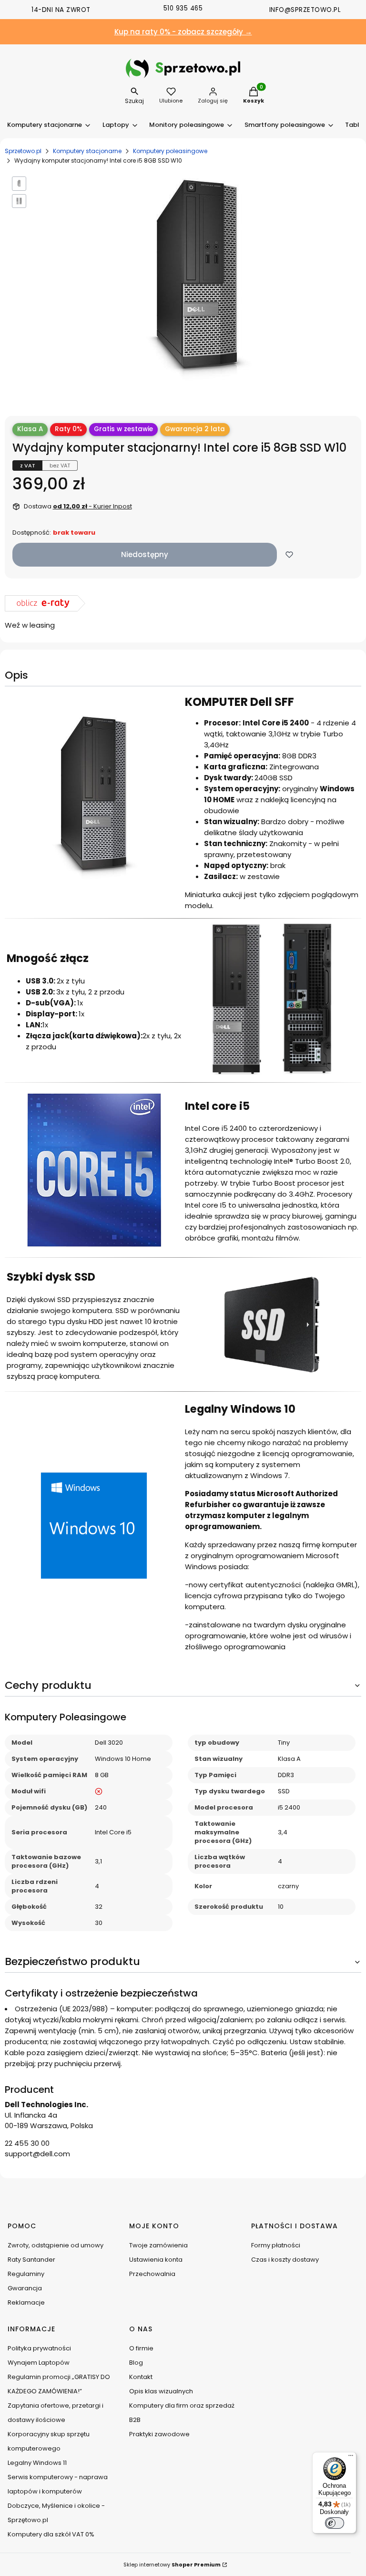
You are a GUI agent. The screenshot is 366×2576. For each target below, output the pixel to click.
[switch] (335, 2523)
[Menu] (351, 2458)
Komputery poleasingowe (170, 151)
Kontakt (141, 2377)
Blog (136, 2363)
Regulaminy (26, 2274)
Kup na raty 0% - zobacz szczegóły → (183, 32)
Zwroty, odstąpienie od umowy (56, 2245)
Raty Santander (31, 2260)
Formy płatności (276, 2245)
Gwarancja (25, 2288)
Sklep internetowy (172, 2565)
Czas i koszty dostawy (285, 2260)
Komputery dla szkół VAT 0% (51, 2534)
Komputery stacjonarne (87, 151)
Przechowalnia (152, 2274)
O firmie (141, 2348)
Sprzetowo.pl (23, 151)
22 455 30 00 (27, 2143)
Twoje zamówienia (158, 2245)
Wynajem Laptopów (39, 2363)
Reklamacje (26, 2302)
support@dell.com (37, 2154)
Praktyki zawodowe (159, 2434)
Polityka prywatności (39, 2348)
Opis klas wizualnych (161, 2391)
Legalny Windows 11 (37, 2463)
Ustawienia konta (156, 2260)
